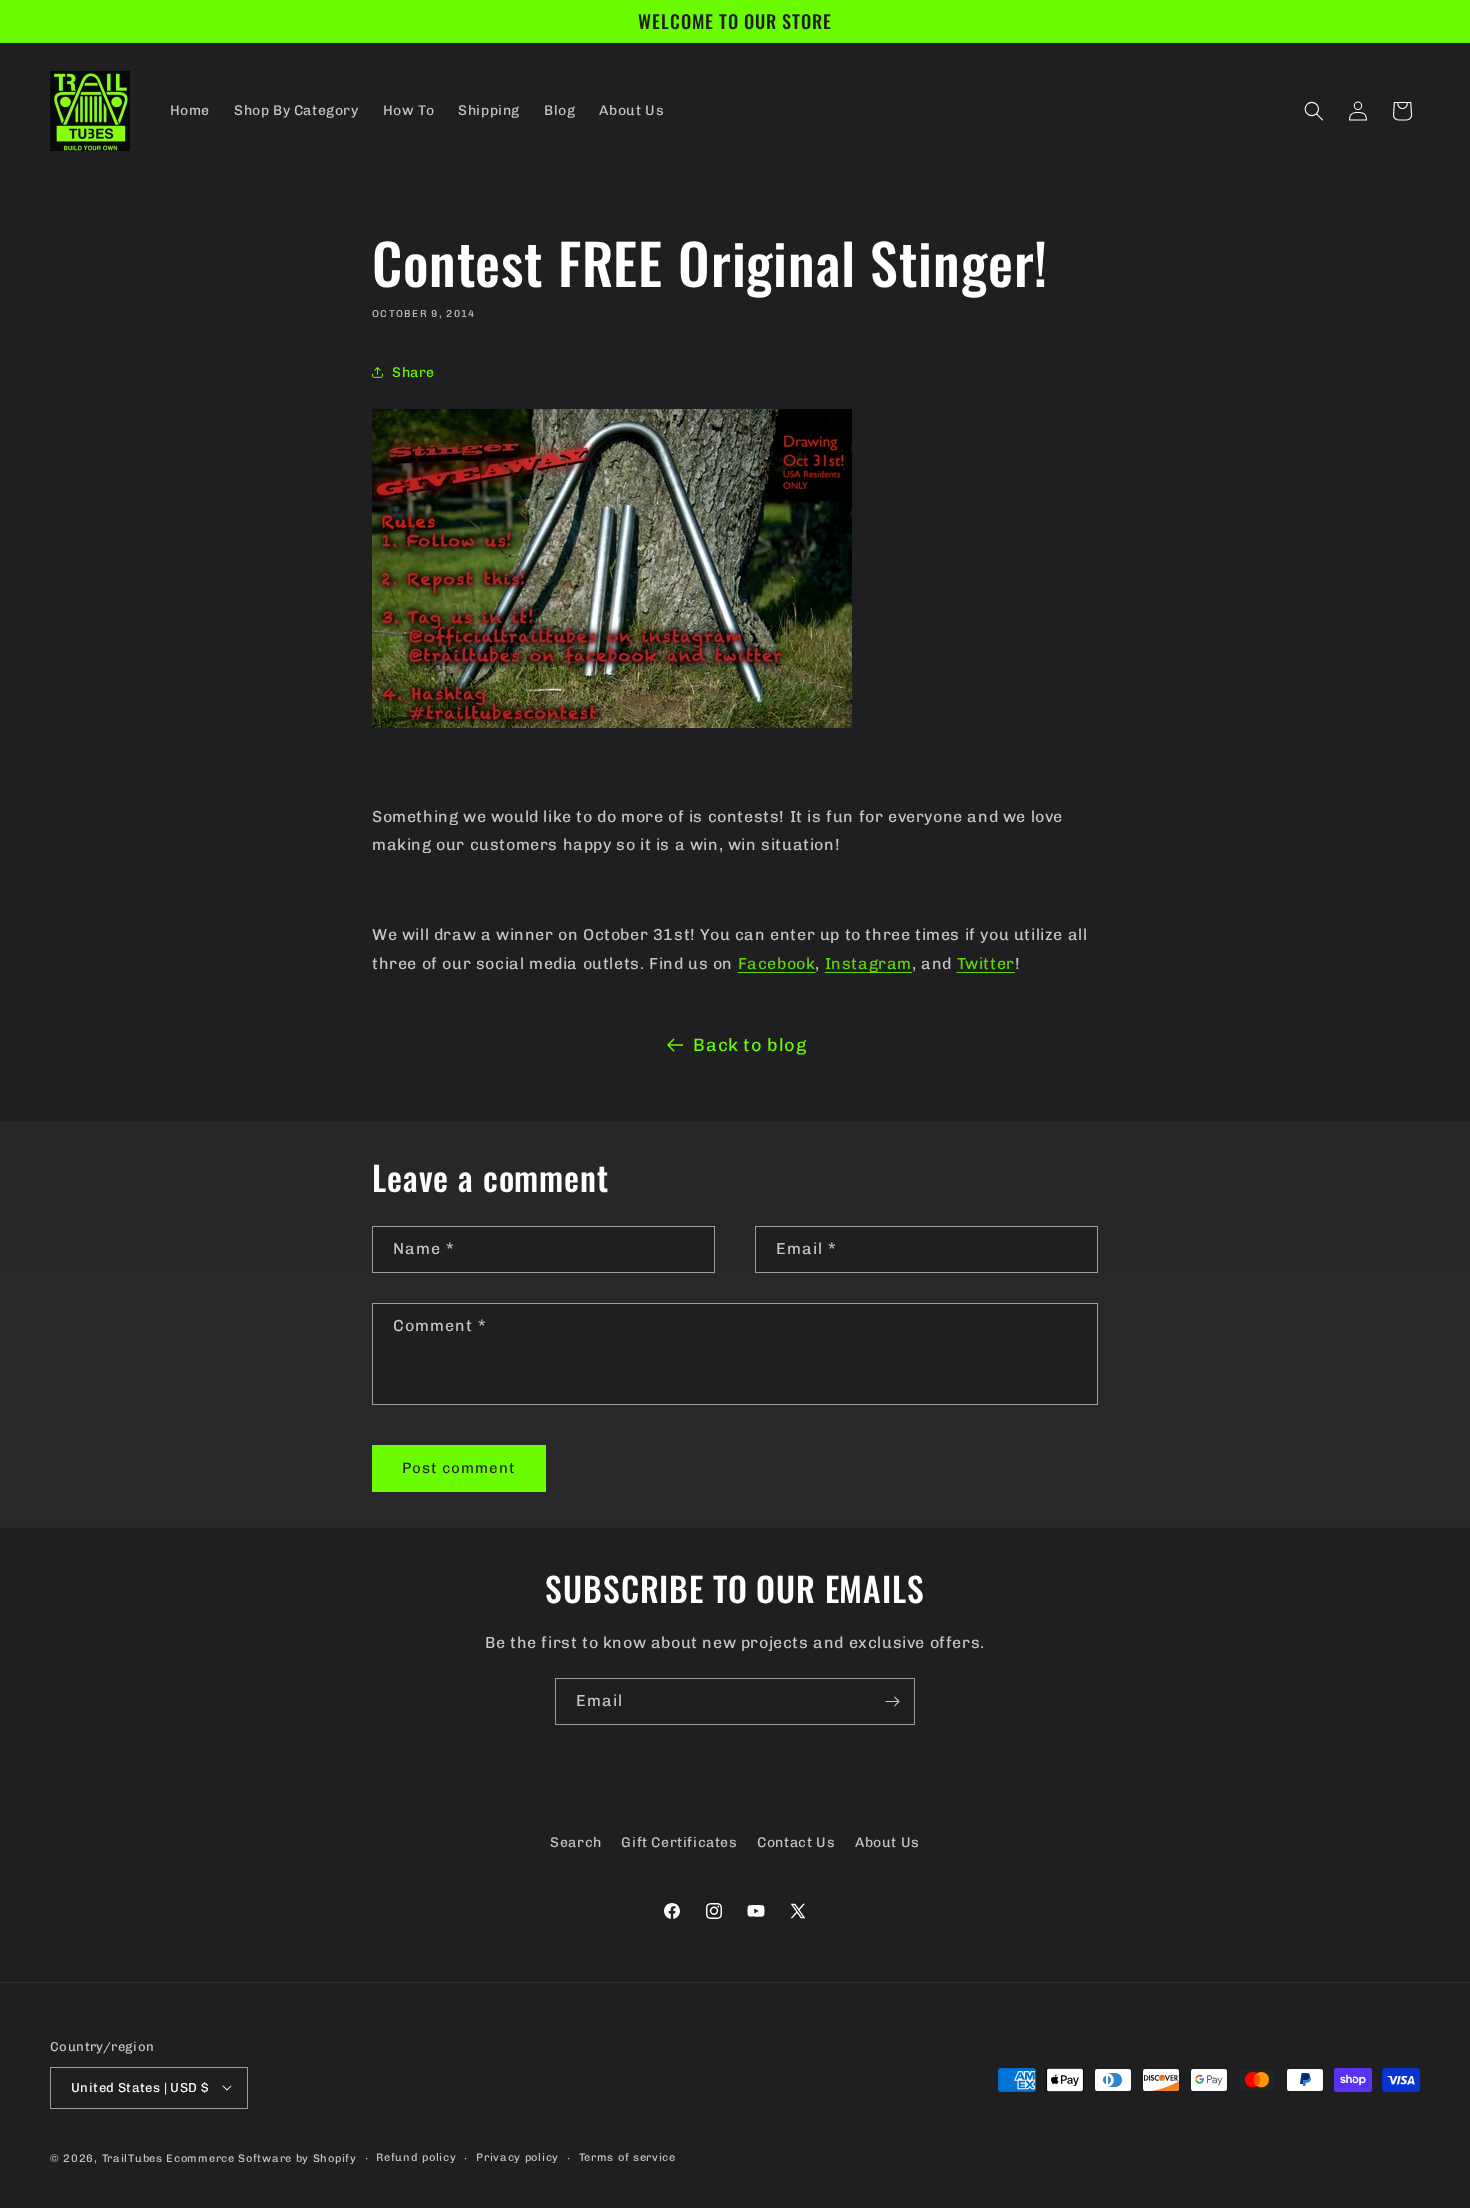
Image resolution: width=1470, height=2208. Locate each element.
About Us (887, 1842)
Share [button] (413, 372)
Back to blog (749, 1045)
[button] (1314, 111)
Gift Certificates (679, 1842)
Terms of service (627, 2156)
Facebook (777, 963)
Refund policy (416, 2156)
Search (576, 1842)
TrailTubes (132, 2157)
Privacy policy (517, 2156)
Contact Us (796, 1842)
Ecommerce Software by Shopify (261, 2157)
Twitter (986, 963)
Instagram (868, 963)
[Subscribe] (892, 1701)
